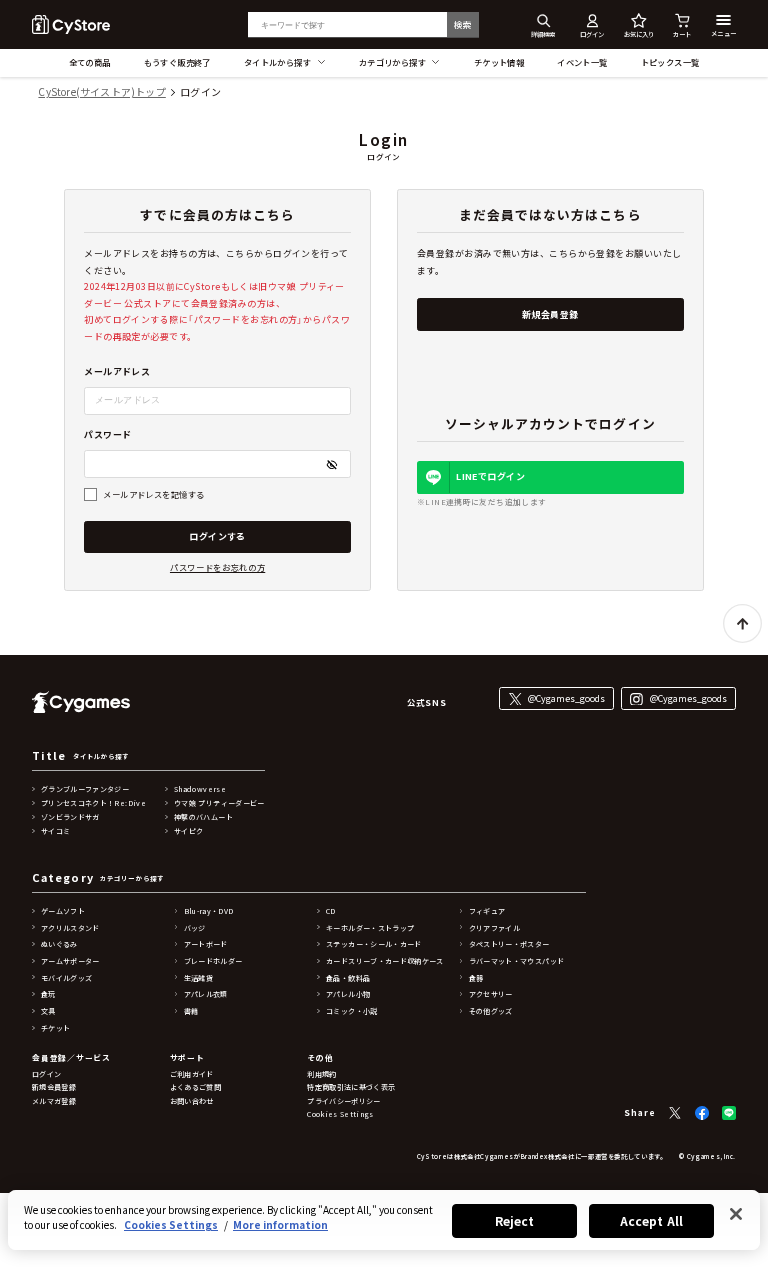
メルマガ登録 (54, 1101)
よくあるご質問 (195, 1087)
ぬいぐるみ (59, 944)
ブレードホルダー (213, 961)
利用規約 (321, 1074)
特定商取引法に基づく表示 (351, 1087)
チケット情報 (499, 62)
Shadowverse (200, 789)
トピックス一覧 (670, 62)
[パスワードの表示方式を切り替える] (331, 464)
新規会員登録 (550, 314)
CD (331, 911)
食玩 (48, 994)
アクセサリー (491, 994)
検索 (462, 24)
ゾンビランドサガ (70, 817)
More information (280, 1224)
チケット (55, 1028)
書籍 (191, 1011)
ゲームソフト (63, 911)
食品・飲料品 (348, 978)
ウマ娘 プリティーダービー (219, 803)
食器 (476, 978)
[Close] (736, 1214)
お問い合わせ (192, 1101)
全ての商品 (90, 62)
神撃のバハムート (203, 817)
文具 (48, 1011)
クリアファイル (494, 928)
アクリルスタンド (70, 928)
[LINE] (729, 1113)
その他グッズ (491, 1011)
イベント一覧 (582, 62)
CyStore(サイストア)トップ (101, 92)
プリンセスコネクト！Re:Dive (93, 803)
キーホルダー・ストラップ (370, 928)
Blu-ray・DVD (209, 911)
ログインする (217, 536)
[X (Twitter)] (675, 1113)
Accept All (651, 1220)
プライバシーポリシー (344, 1101)
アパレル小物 (348, 994)
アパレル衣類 (206, 994)
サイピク (188, 831)
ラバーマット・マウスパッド (517, 961)
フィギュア (487, 911)
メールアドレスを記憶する (153, 494)
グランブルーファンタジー (85, 789)
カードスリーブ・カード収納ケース (385, 961)
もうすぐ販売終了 (177, 62)
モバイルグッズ (66, 978)
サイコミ (55, 831)
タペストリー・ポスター (509, 944)
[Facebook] (702, 1113)
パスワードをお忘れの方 (217, 567)
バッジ (195, 928)
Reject (515, 1220)
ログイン (46, 1074)
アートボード (206, 944)
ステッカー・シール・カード (374, 944)
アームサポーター (70, 961)
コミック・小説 (351, 1011)
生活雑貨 (198, 978)
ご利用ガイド (192, 1074)
